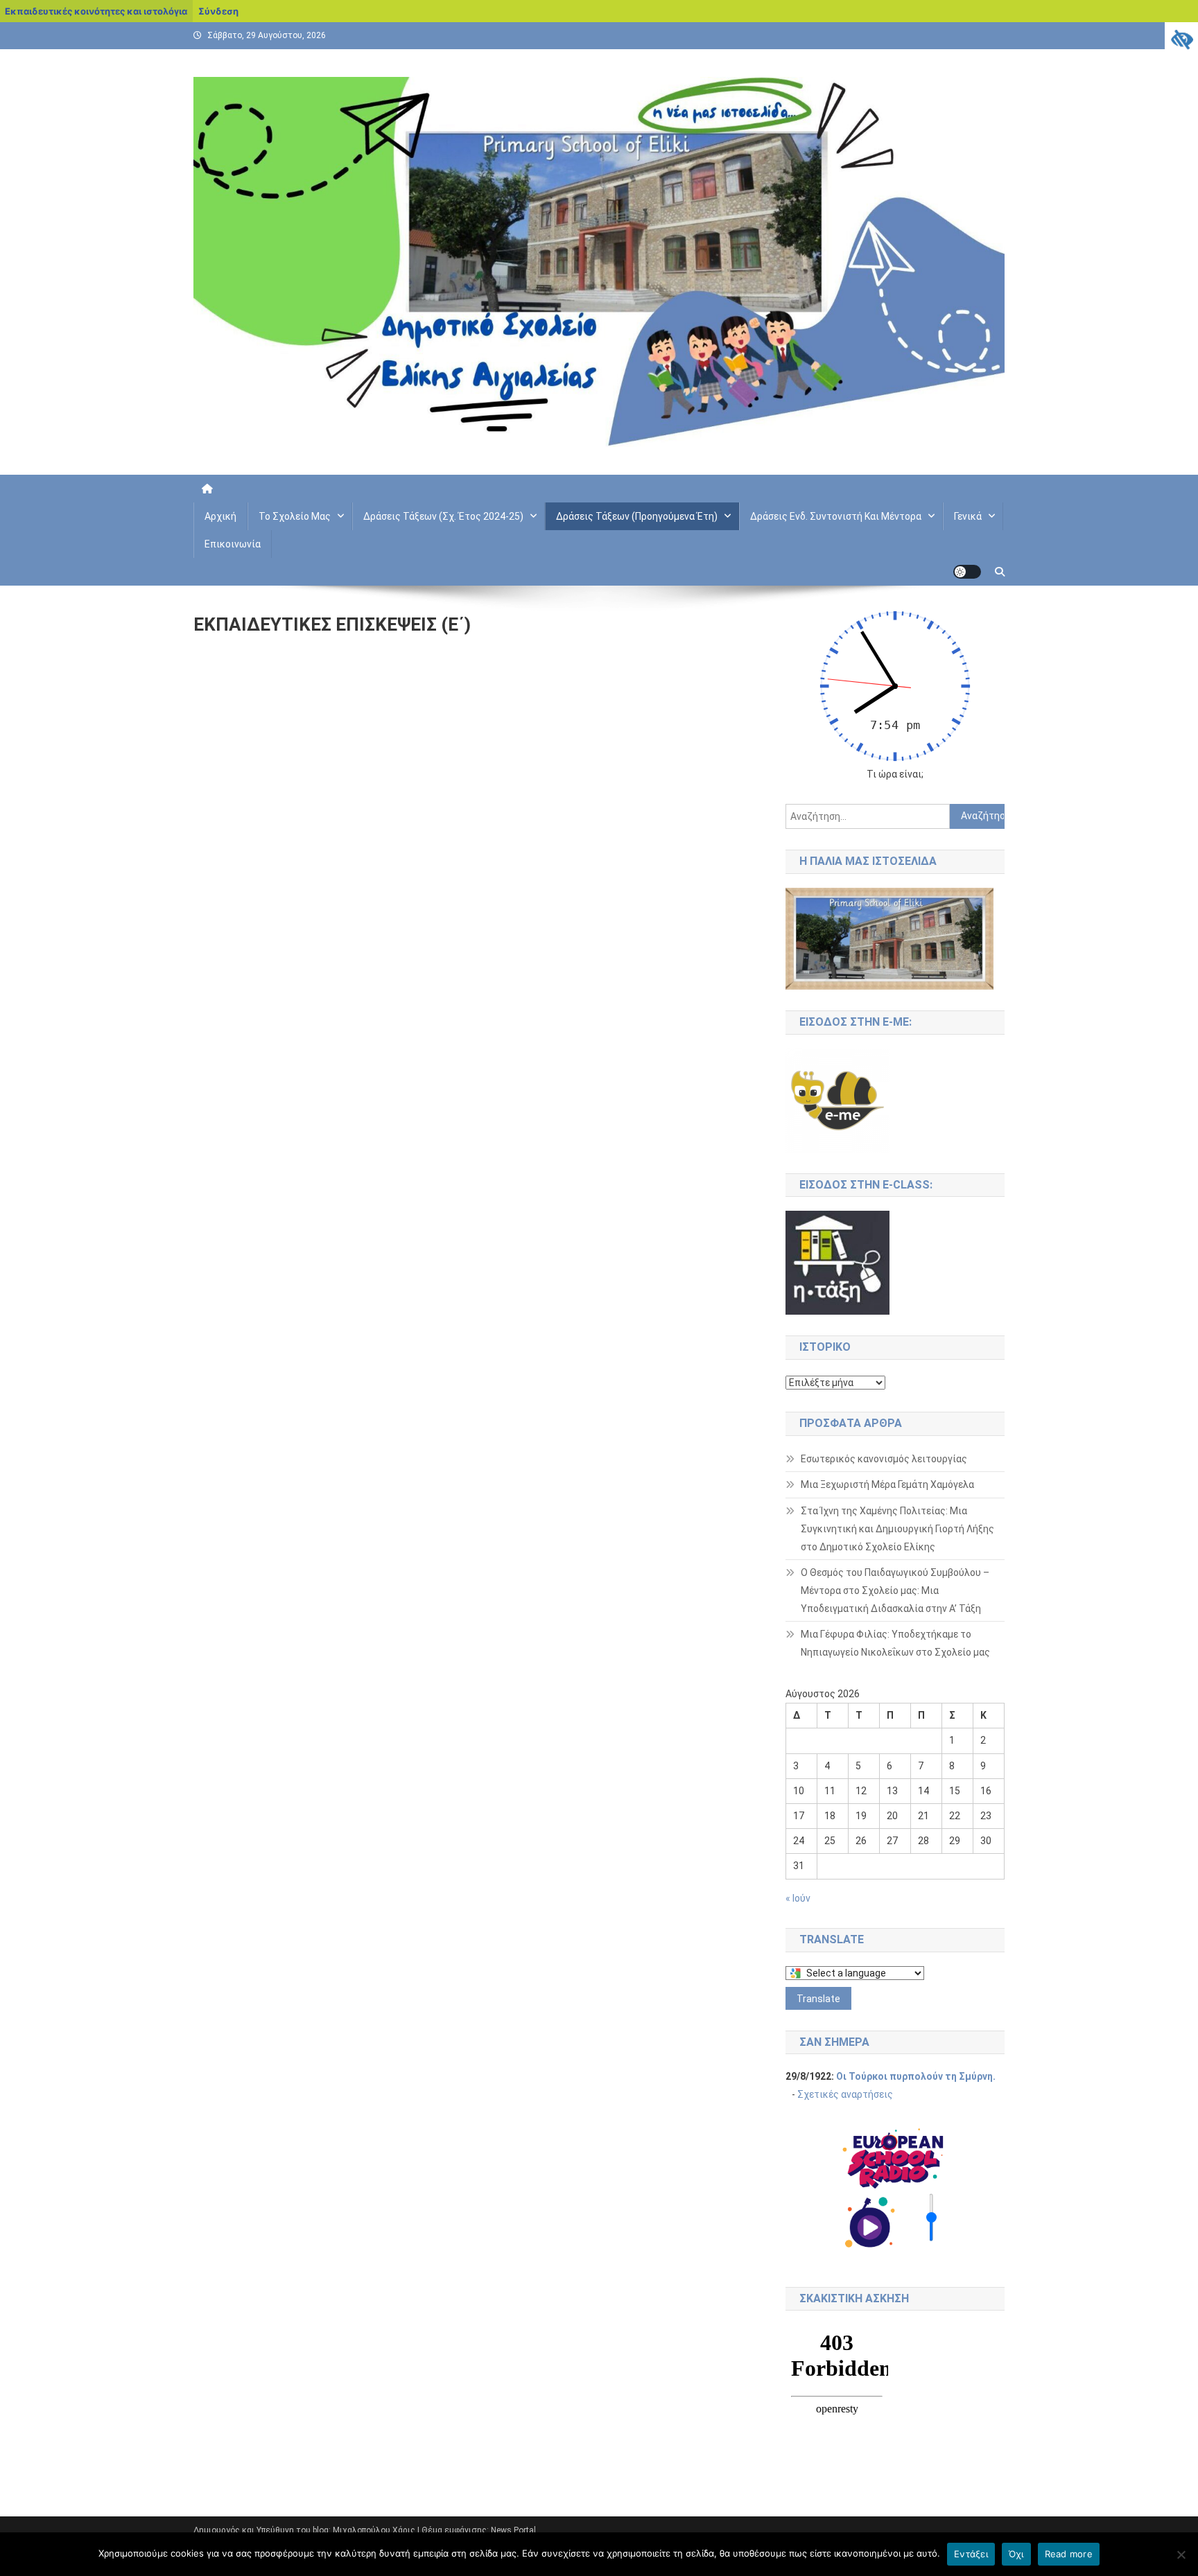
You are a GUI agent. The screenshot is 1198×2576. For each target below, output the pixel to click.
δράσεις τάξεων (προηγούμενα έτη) (637, 516)
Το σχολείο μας (295, 516)
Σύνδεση (218, 11)
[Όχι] (1181, 2555)
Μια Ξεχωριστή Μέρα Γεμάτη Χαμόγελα (887, 1484)
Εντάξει (971, 2554)
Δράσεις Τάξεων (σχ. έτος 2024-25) (443, 516)
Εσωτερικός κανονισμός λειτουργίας (884, 1459)
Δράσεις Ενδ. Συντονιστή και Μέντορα (836, 516)
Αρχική (220, 516)
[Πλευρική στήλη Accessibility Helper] (1181, 39)
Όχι (1016, 2554)
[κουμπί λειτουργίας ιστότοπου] (967, 572)
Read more (1069, 2554)
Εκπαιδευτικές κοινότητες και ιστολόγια (96, 11)
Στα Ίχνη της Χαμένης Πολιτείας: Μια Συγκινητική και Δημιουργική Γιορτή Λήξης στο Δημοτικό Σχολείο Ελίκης (897, 1529)
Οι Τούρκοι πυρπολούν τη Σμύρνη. (916, 2076)
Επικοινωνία (233, 544)
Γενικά (968, 516)
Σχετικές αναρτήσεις (845, 2094)
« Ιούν (798, 1898)
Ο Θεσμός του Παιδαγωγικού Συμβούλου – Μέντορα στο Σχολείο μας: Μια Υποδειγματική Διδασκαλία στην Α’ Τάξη (895, 1591)
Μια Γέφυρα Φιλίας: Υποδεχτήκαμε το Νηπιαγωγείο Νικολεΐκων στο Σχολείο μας (895, 1643)
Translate (818, 1999)
